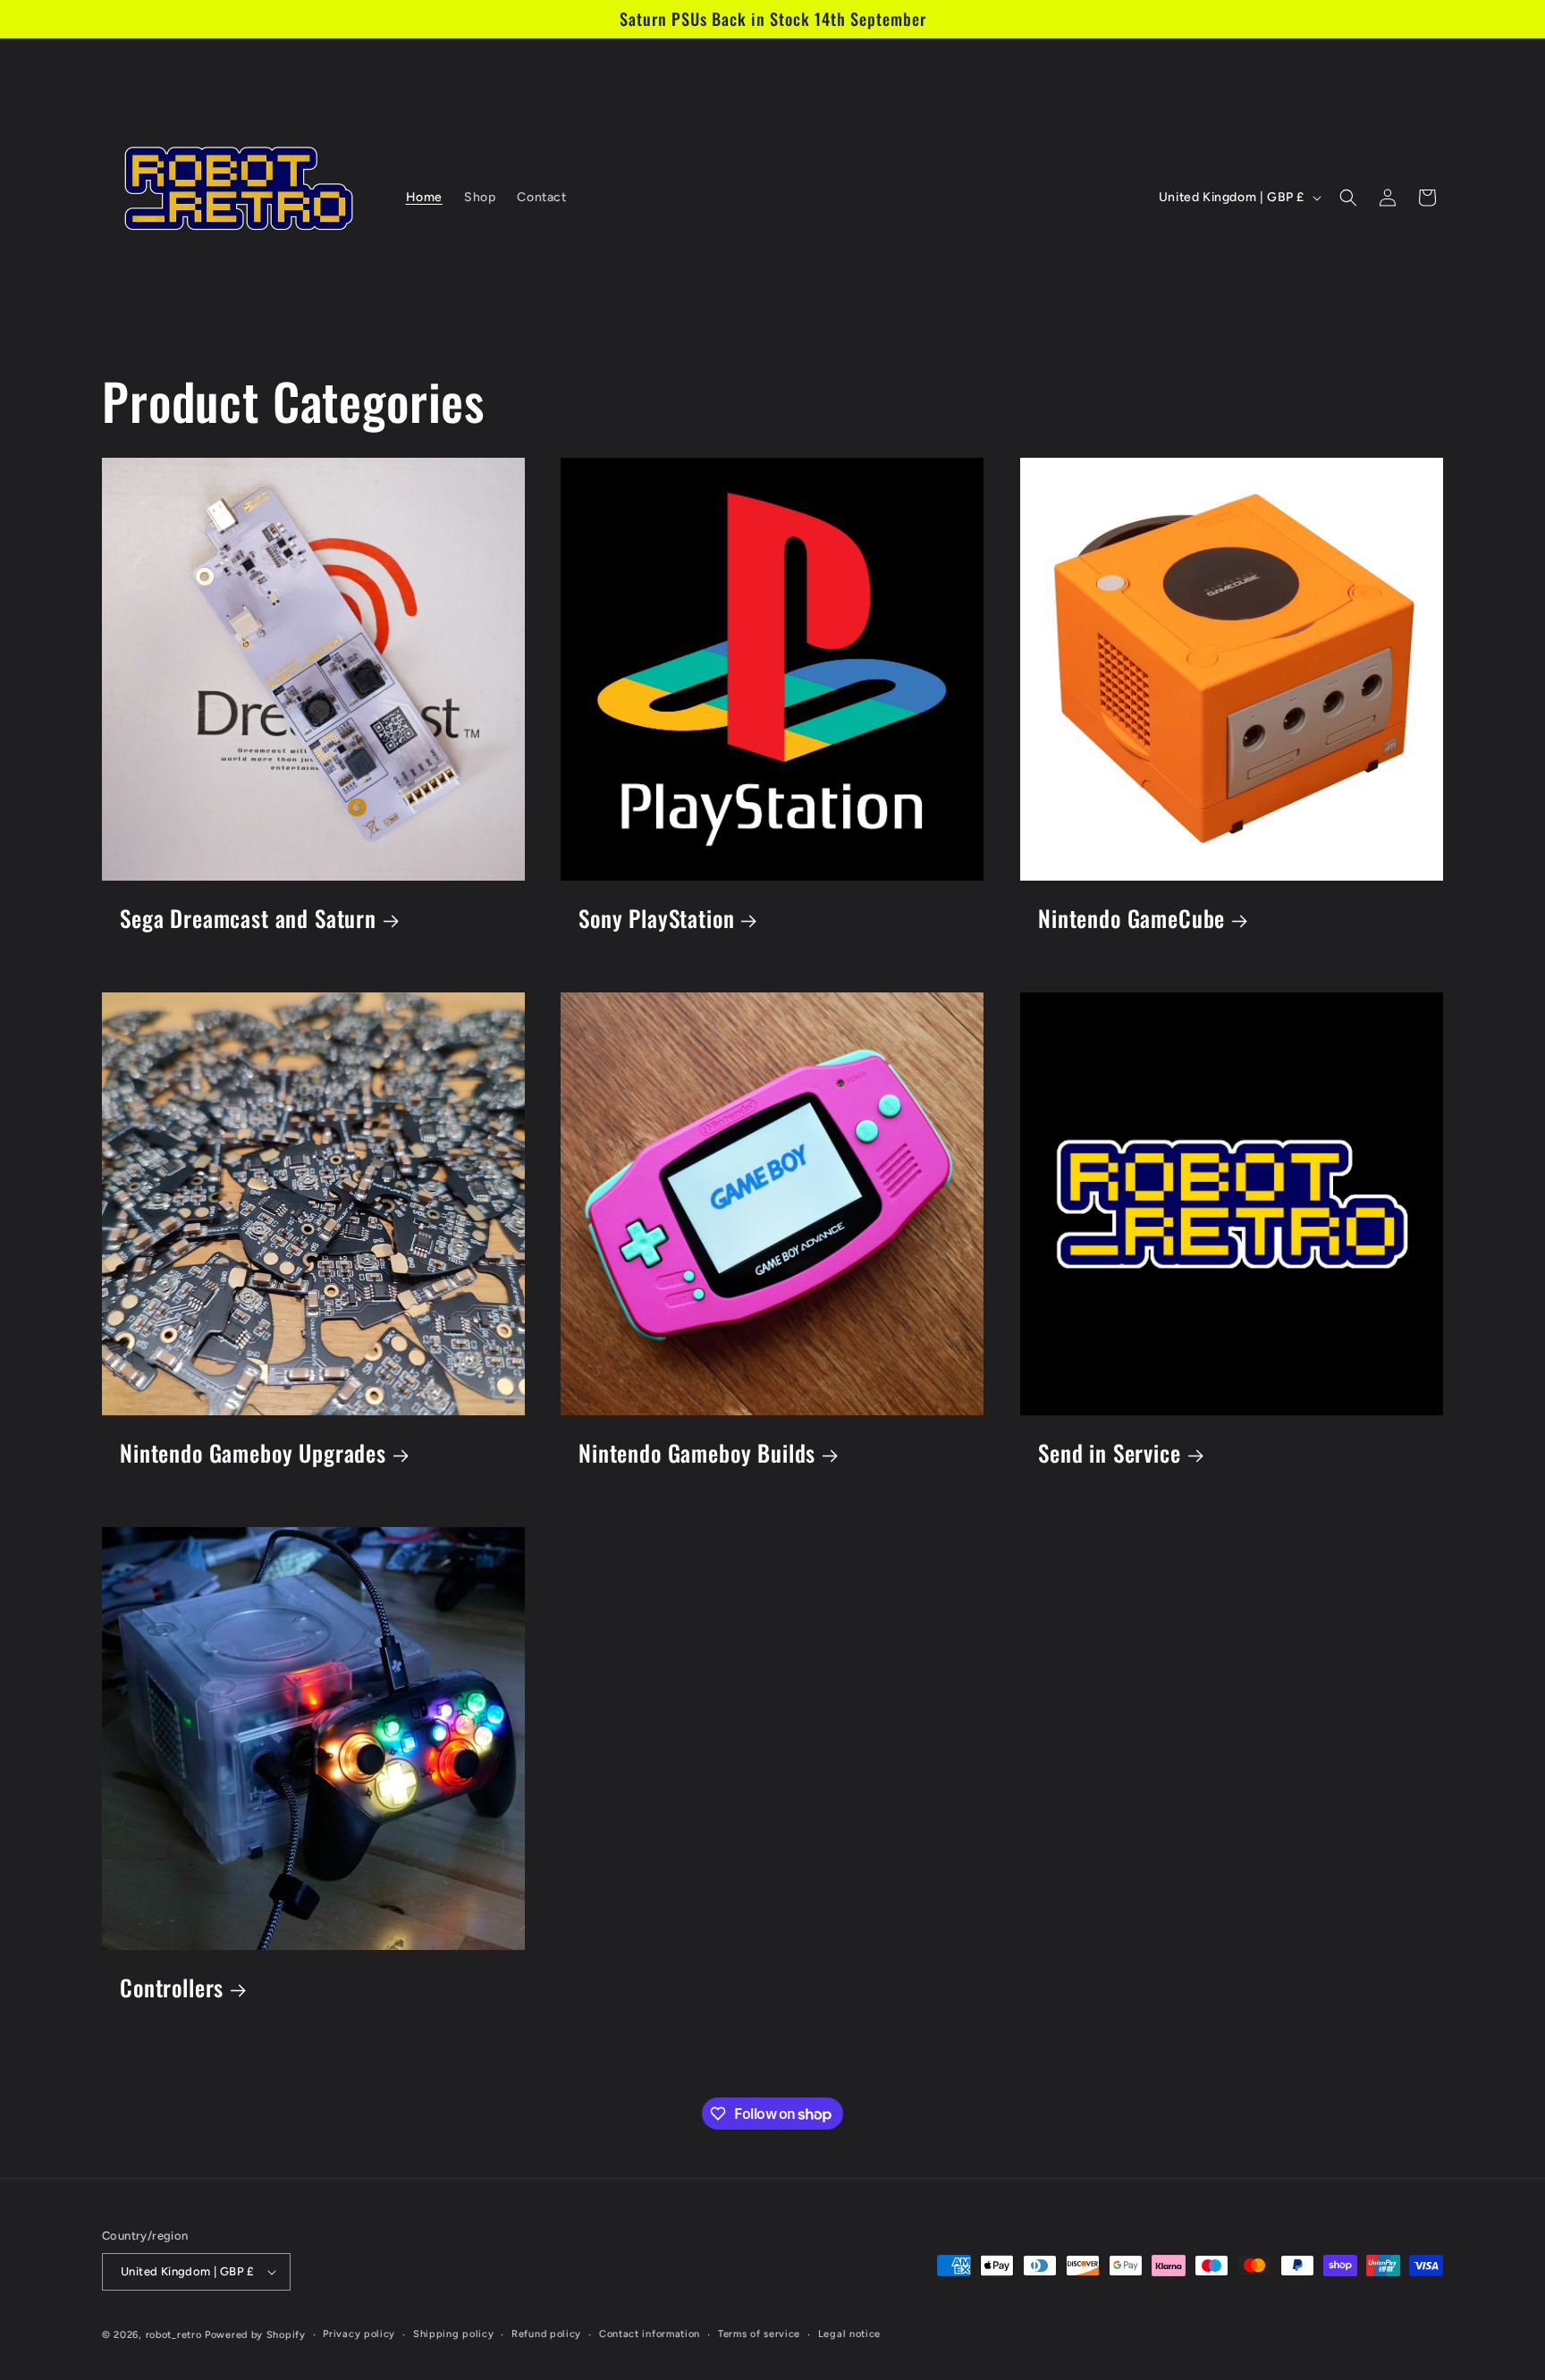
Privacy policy (359, 2334)
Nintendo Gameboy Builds (697, 1453)
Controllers (172, 1988)
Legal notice (849, 2334)
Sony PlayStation (656, 919)
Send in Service (1110, 1453)
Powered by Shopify (255, 2335)
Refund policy (546, 2334)
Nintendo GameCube (1131, 919)
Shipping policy (454, 2334)
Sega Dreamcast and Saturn (248, 919)
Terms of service (759, 2334)
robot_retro (174, 2335)
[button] (1348, 198)
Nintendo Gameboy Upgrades (253, 1453)
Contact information (650, 2334)
